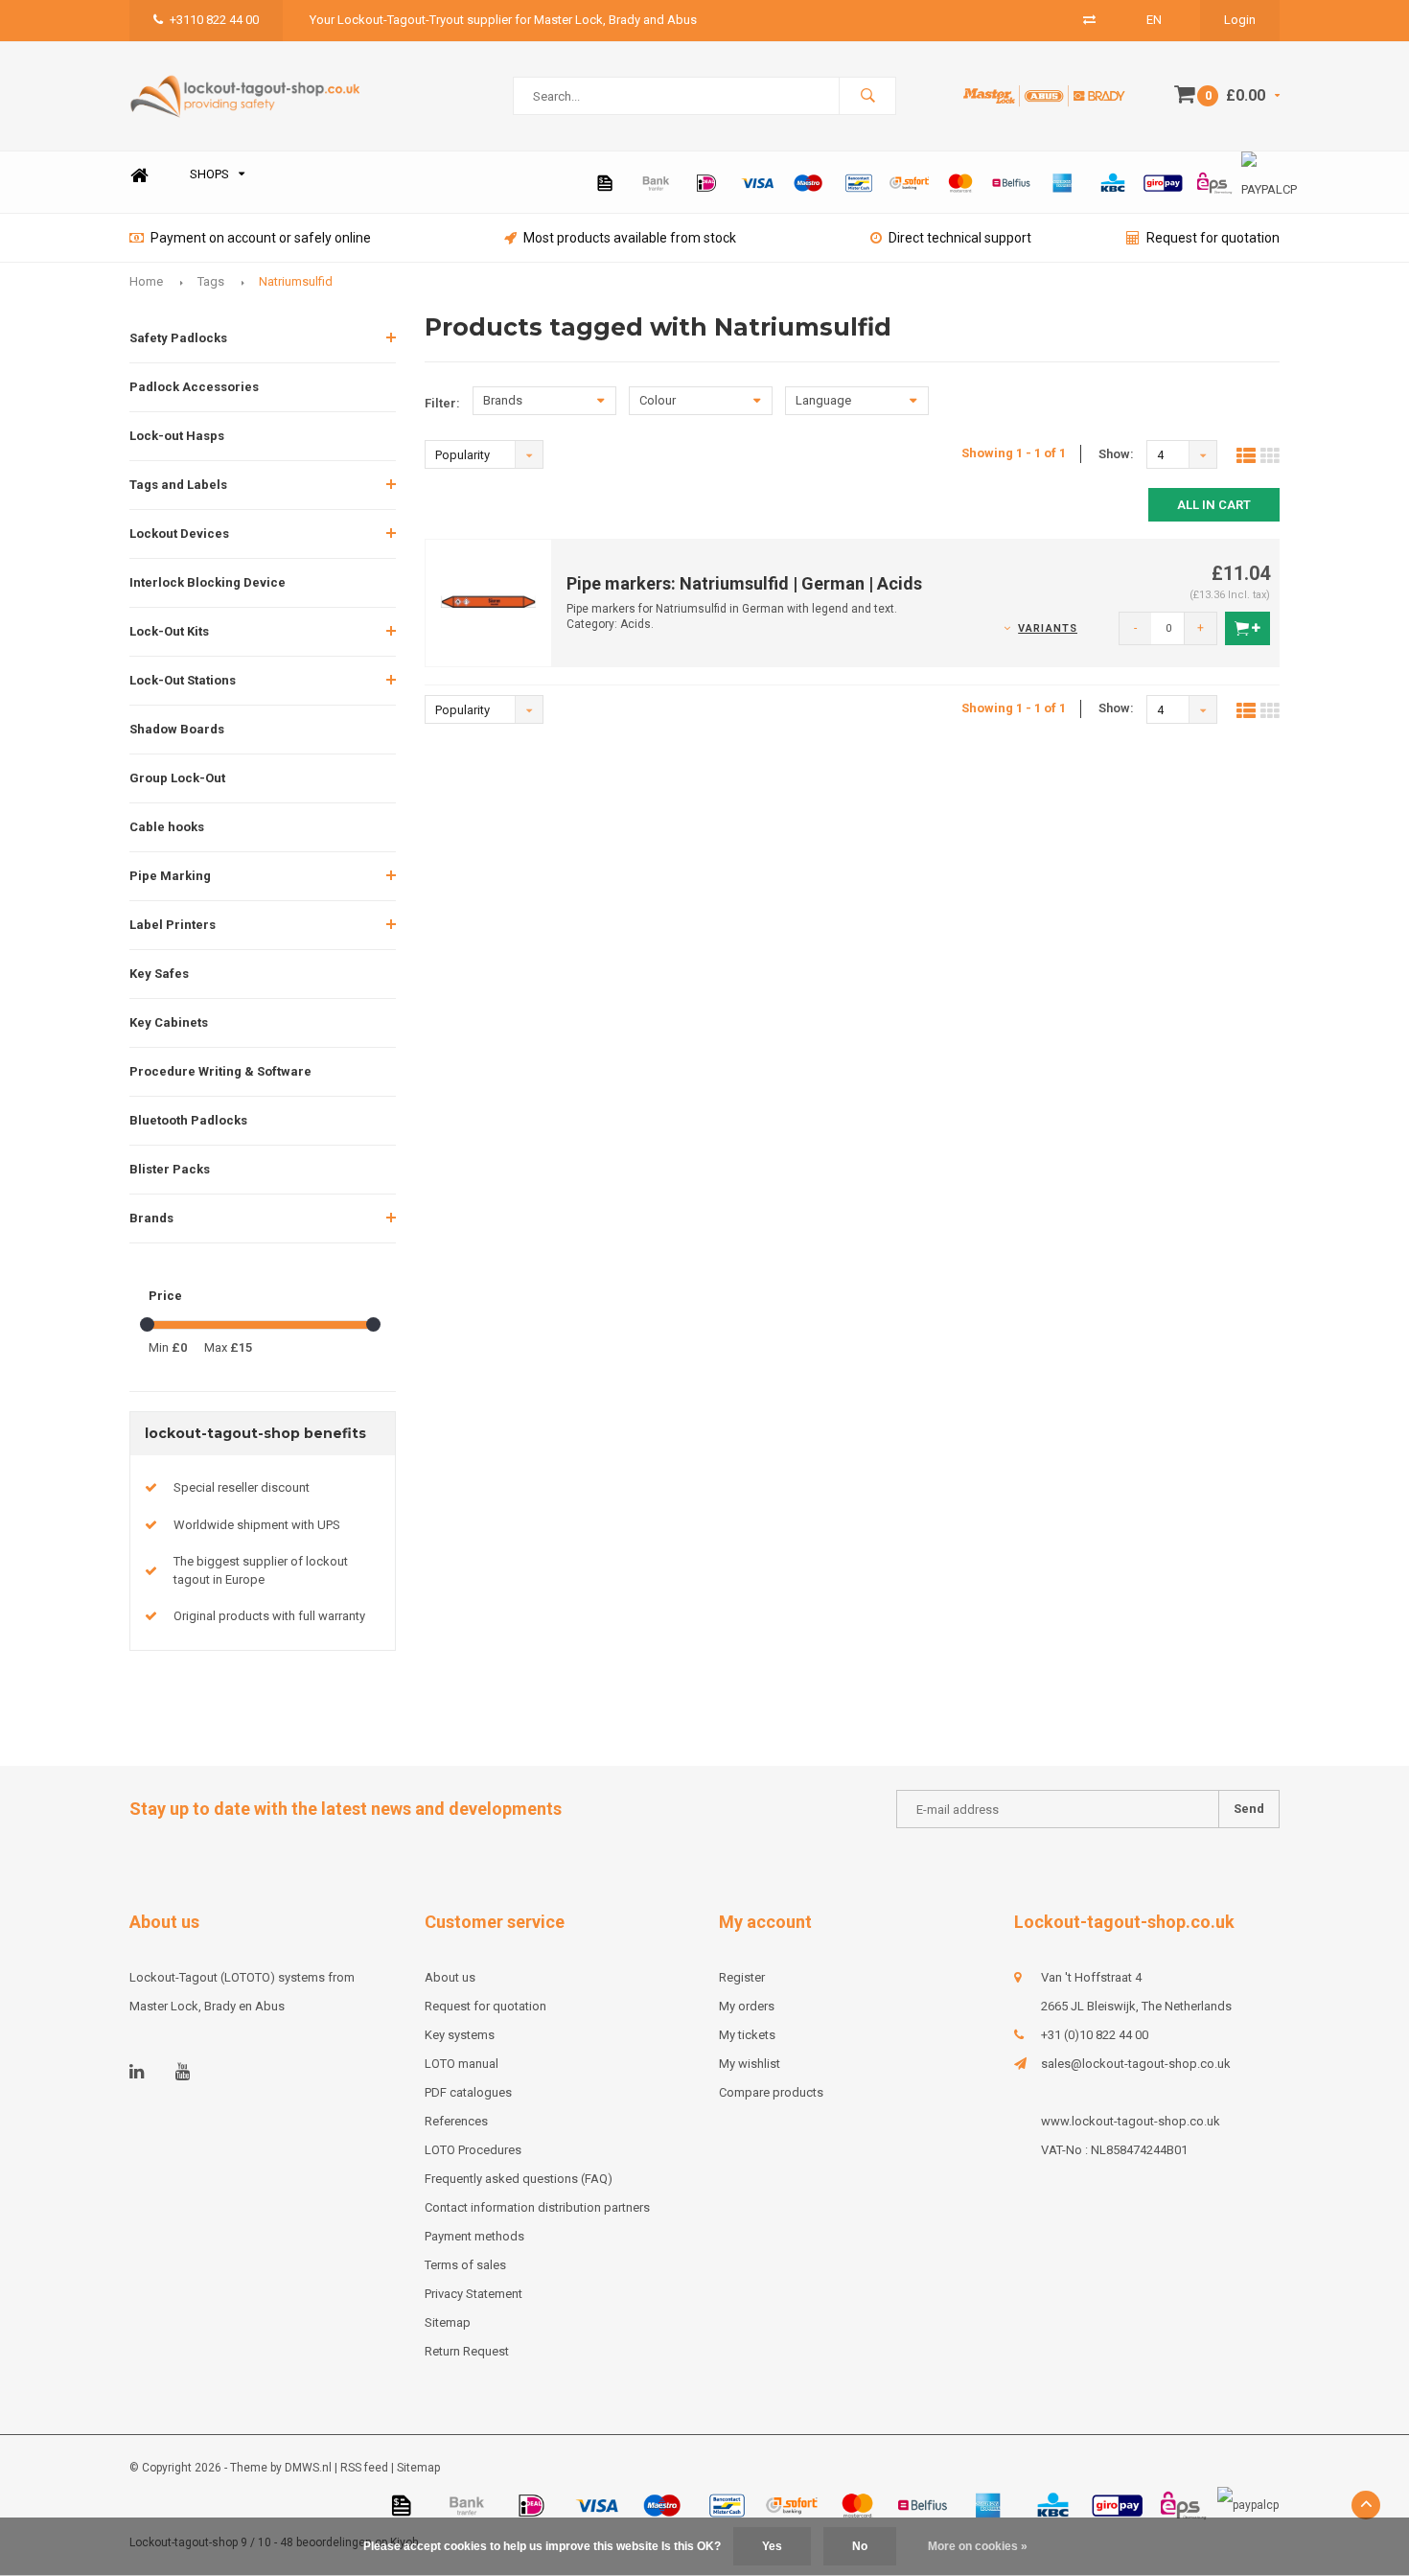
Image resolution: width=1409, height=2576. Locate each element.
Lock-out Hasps (177, 436)
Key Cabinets (169, 1022)
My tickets (747, 2035)
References (456, 2121)
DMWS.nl (308, 2468)
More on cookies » (978, 2546)
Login (1240, 20)
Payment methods (474, 2236)
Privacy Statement (474, 2294)
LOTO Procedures (473, 2150)
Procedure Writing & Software (220, 1071)
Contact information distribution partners (537, 2207)
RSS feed (364, 2468)
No (860, 2546)
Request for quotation (1213, 238)
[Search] (867, 96)
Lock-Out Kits (169, 631)
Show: (1116, 454)
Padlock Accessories (194, 387)
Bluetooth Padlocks (188, 1120)
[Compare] (1089, 20)
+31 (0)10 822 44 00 (1095, 2035)
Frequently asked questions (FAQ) (519, 2179)
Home (139, 175)
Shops (209, 174)
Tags (211, 281)
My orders (747, 2006)
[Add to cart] (1247, 628)
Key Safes (159, 974)
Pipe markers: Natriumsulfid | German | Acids (744, 583)
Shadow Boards (177, 729)
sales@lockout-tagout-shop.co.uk (1136, 2064)
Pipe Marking (170, 876)
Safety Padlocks (178, 338)
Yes (772, 2546)
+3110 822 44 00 (214, 20)
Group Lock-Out (177, 778)
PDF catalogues (468, 2092)
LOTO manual (462, 2064)
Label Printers (173, 925)
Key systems (460, 2035)
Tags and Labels (178, 485)
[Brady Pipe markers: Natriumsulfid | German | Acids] (489, 602)
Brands (151, 1218)
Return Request (467, 2351)
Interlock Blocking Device (208, 582)
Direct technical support (960, 238)
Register (742, 1977)
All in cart (1214, 505)
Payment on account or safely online (261, 238)
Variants (1048, 628)
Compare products (771, 2092)
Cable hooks (167, 827)
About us (450, 1977)
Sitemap (448, 2322)
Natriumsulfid (296, 281)
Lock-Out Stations (183, 680)
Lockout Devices (179, 534)
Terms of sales (465, 2265)
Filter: (442, 403)
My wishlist (750, 2064)
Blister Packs (170, 1169)
